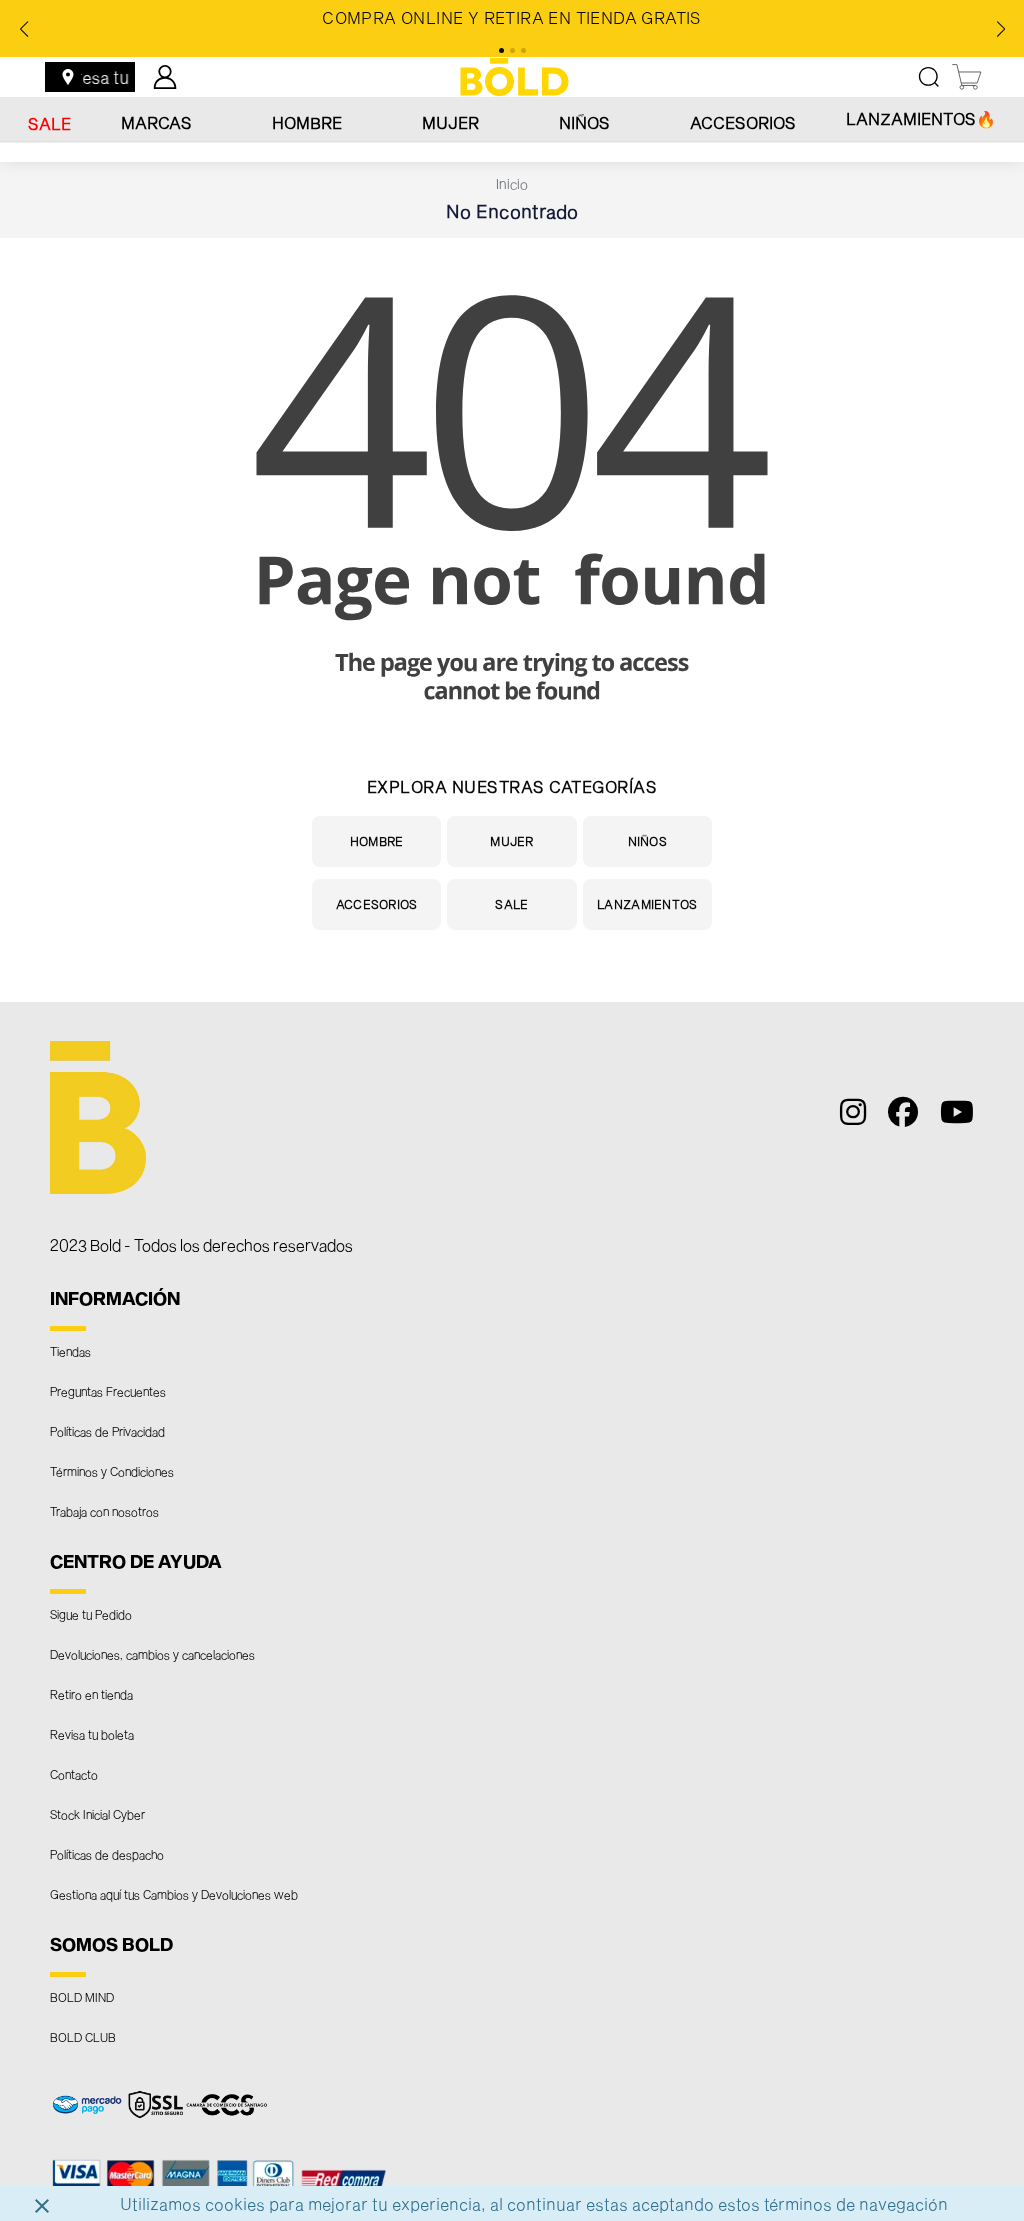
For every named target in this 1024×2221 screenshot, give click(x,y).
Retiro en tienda (91, 1694)
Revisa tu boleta (92, 1734)
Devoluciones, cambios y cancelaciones (152, 1654)
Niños (584, 122)
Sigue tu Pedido (91, 1614)
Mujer (450, 122)
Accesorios (743, 122)
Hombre (307, 122)
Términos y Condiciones (112, 1471)
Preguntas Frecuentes (108, 1391)
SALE (49, 123)
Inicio (512, 183)
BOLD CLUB (83, 2037)
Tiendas (70, 1351)
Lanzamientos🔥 (921, 118)
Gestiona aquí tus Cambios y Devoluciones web (174, 1894)
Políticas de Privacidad (107, 1431)
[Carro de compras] (968, 77)
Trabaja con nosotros (104, 1511)
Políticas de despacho (107, 1854)
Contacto (74, 1774)
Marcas (156, 122)
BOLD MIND (82, 1997)
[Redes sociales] (848, 1116)
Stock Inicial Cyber (97, 1814)
